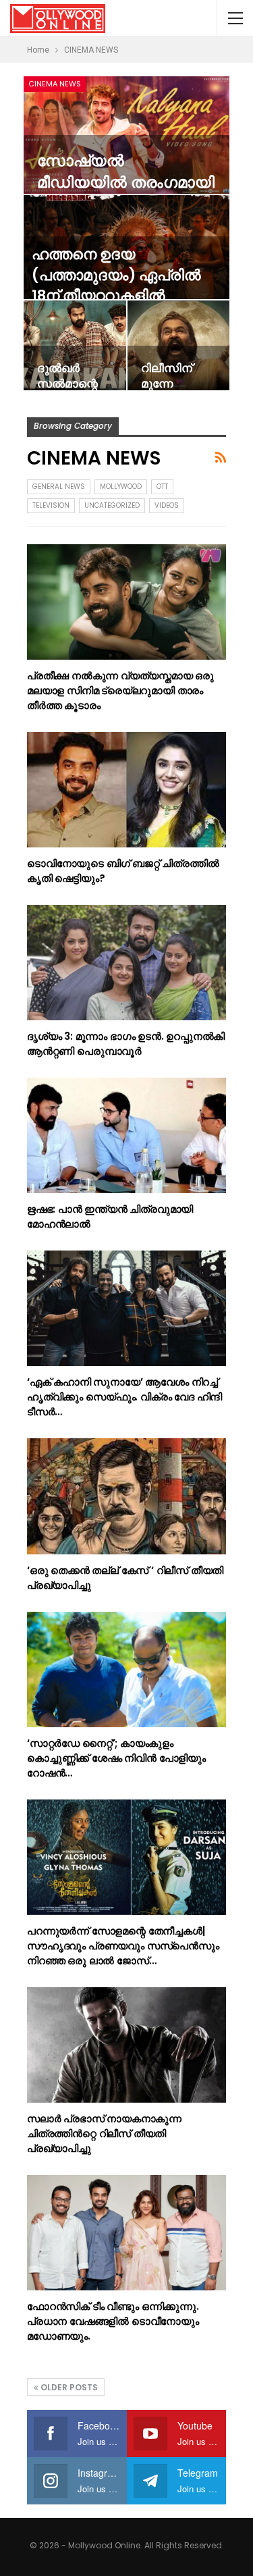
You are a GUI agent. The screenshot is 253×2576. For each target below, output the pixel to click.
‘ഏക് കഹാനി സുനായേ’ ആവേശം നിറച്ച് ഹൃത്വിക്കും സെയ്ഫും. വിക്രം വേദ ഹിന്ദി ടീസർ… (124, 1397)
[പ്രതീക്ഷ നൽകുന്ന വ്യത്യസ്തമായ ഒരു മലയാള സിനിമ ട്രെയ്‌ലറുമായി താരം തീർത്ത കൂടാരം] (126, 602)
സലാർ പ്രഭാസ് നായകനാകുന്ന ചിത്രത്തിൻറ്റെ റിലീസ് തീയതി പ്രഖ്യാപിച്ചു (104, 2133)
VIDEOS (167, 505)
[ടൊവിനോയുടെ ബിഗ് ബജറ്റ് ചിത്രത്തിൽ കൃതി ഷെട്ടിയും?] (126, 790)
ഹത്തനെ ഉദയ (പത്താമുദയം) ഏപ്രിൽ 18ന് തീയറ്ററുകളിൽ (116, 275)
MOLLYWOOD (121, 487)
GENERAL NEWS (59, 487)
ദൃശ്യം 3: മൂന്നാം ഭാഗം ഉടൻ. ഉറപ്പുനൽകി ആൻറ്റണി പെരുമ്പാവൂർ (126, 1044)
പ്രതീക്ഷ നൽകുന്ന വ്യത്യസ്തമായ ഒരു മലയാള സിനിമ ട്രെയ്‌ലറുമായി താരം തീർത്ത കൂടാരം (120, 690)
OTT (162, 487)
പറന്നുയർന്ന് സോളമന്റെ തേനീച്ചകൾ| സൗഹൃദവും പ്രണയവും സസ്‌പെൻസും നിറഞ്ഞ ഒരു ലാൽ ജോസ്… (123, 1946)
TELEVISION (51, 505)
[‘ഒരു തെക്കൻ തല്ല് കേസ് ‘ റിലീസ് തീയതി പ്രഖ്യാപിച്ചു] (126, 1496)
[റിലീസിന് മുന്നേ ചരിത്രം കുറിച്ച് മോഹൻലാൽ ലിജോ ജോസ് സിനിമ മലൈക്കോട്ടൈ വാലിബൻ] (179, 345)
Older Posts (68, 2387)
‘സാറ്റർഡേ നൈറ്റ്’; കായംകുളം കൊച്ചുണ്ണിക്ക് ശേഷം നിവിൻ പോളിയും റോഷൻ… (116, 1758)
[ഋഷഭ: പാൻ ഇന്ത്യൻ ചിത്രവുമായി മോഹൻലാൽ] (126, 1135)
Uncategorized (112, 505)
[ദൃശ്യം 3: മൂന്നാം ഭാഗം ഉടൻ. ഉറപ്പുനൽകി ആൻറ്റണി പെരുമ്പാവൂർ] (126, 963)
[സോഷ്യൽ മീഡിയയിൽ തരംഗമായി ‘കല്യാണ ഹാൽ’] (126, 135)
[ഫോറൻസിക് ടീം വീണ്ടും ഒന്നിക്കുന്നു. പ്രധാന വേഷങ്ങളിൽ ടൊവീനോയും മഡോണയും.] (126, 2233)
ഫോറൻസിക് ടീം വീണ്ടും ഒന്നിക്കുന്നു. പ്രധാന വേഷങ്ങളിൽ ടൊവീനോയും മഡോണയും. (113, 2321)
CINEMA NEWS (55, 84)
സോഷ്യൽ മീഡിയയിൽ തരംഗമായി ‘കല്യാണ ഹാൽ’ (126, 183)
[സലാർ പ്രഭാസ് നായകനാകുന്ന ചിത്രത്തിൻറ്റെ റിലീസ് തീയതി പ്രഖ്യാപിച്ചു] (126, 2045)
